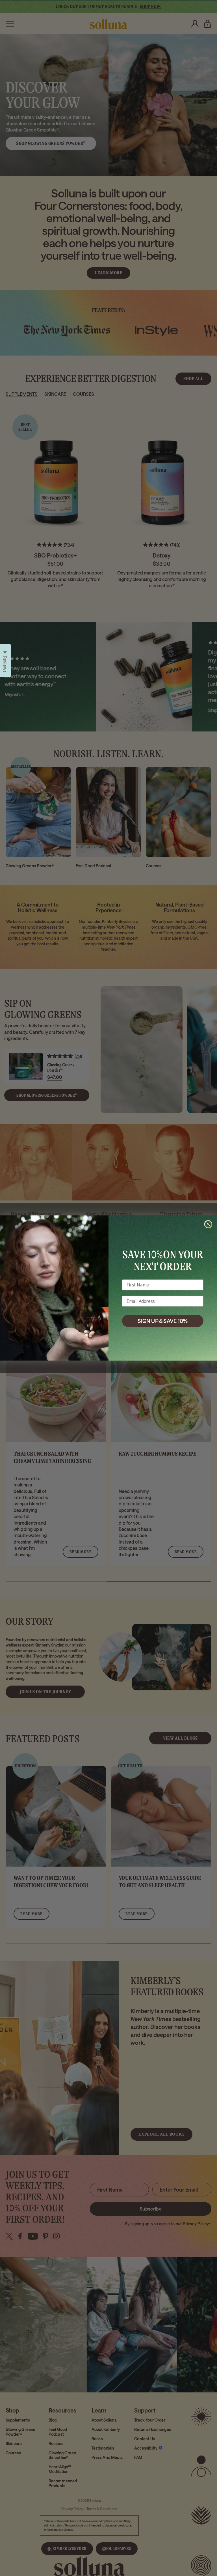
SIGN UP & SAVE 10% (163, 1321)
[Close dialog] (208, 1224)
